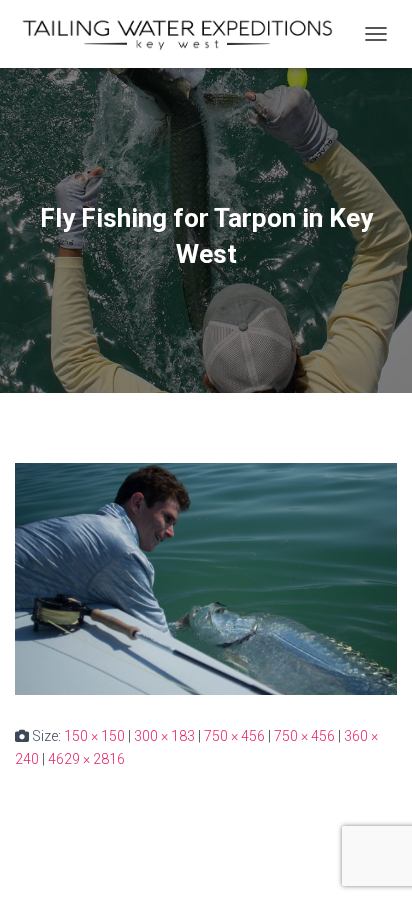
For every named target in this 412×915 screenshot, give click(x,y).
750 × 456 (234, 736)
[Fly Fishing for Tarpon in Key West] (206, 578)
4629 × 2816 (86, 759)
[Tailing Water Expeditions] (184, 34)
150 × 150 (94, 736)
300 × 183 (164, 736)
